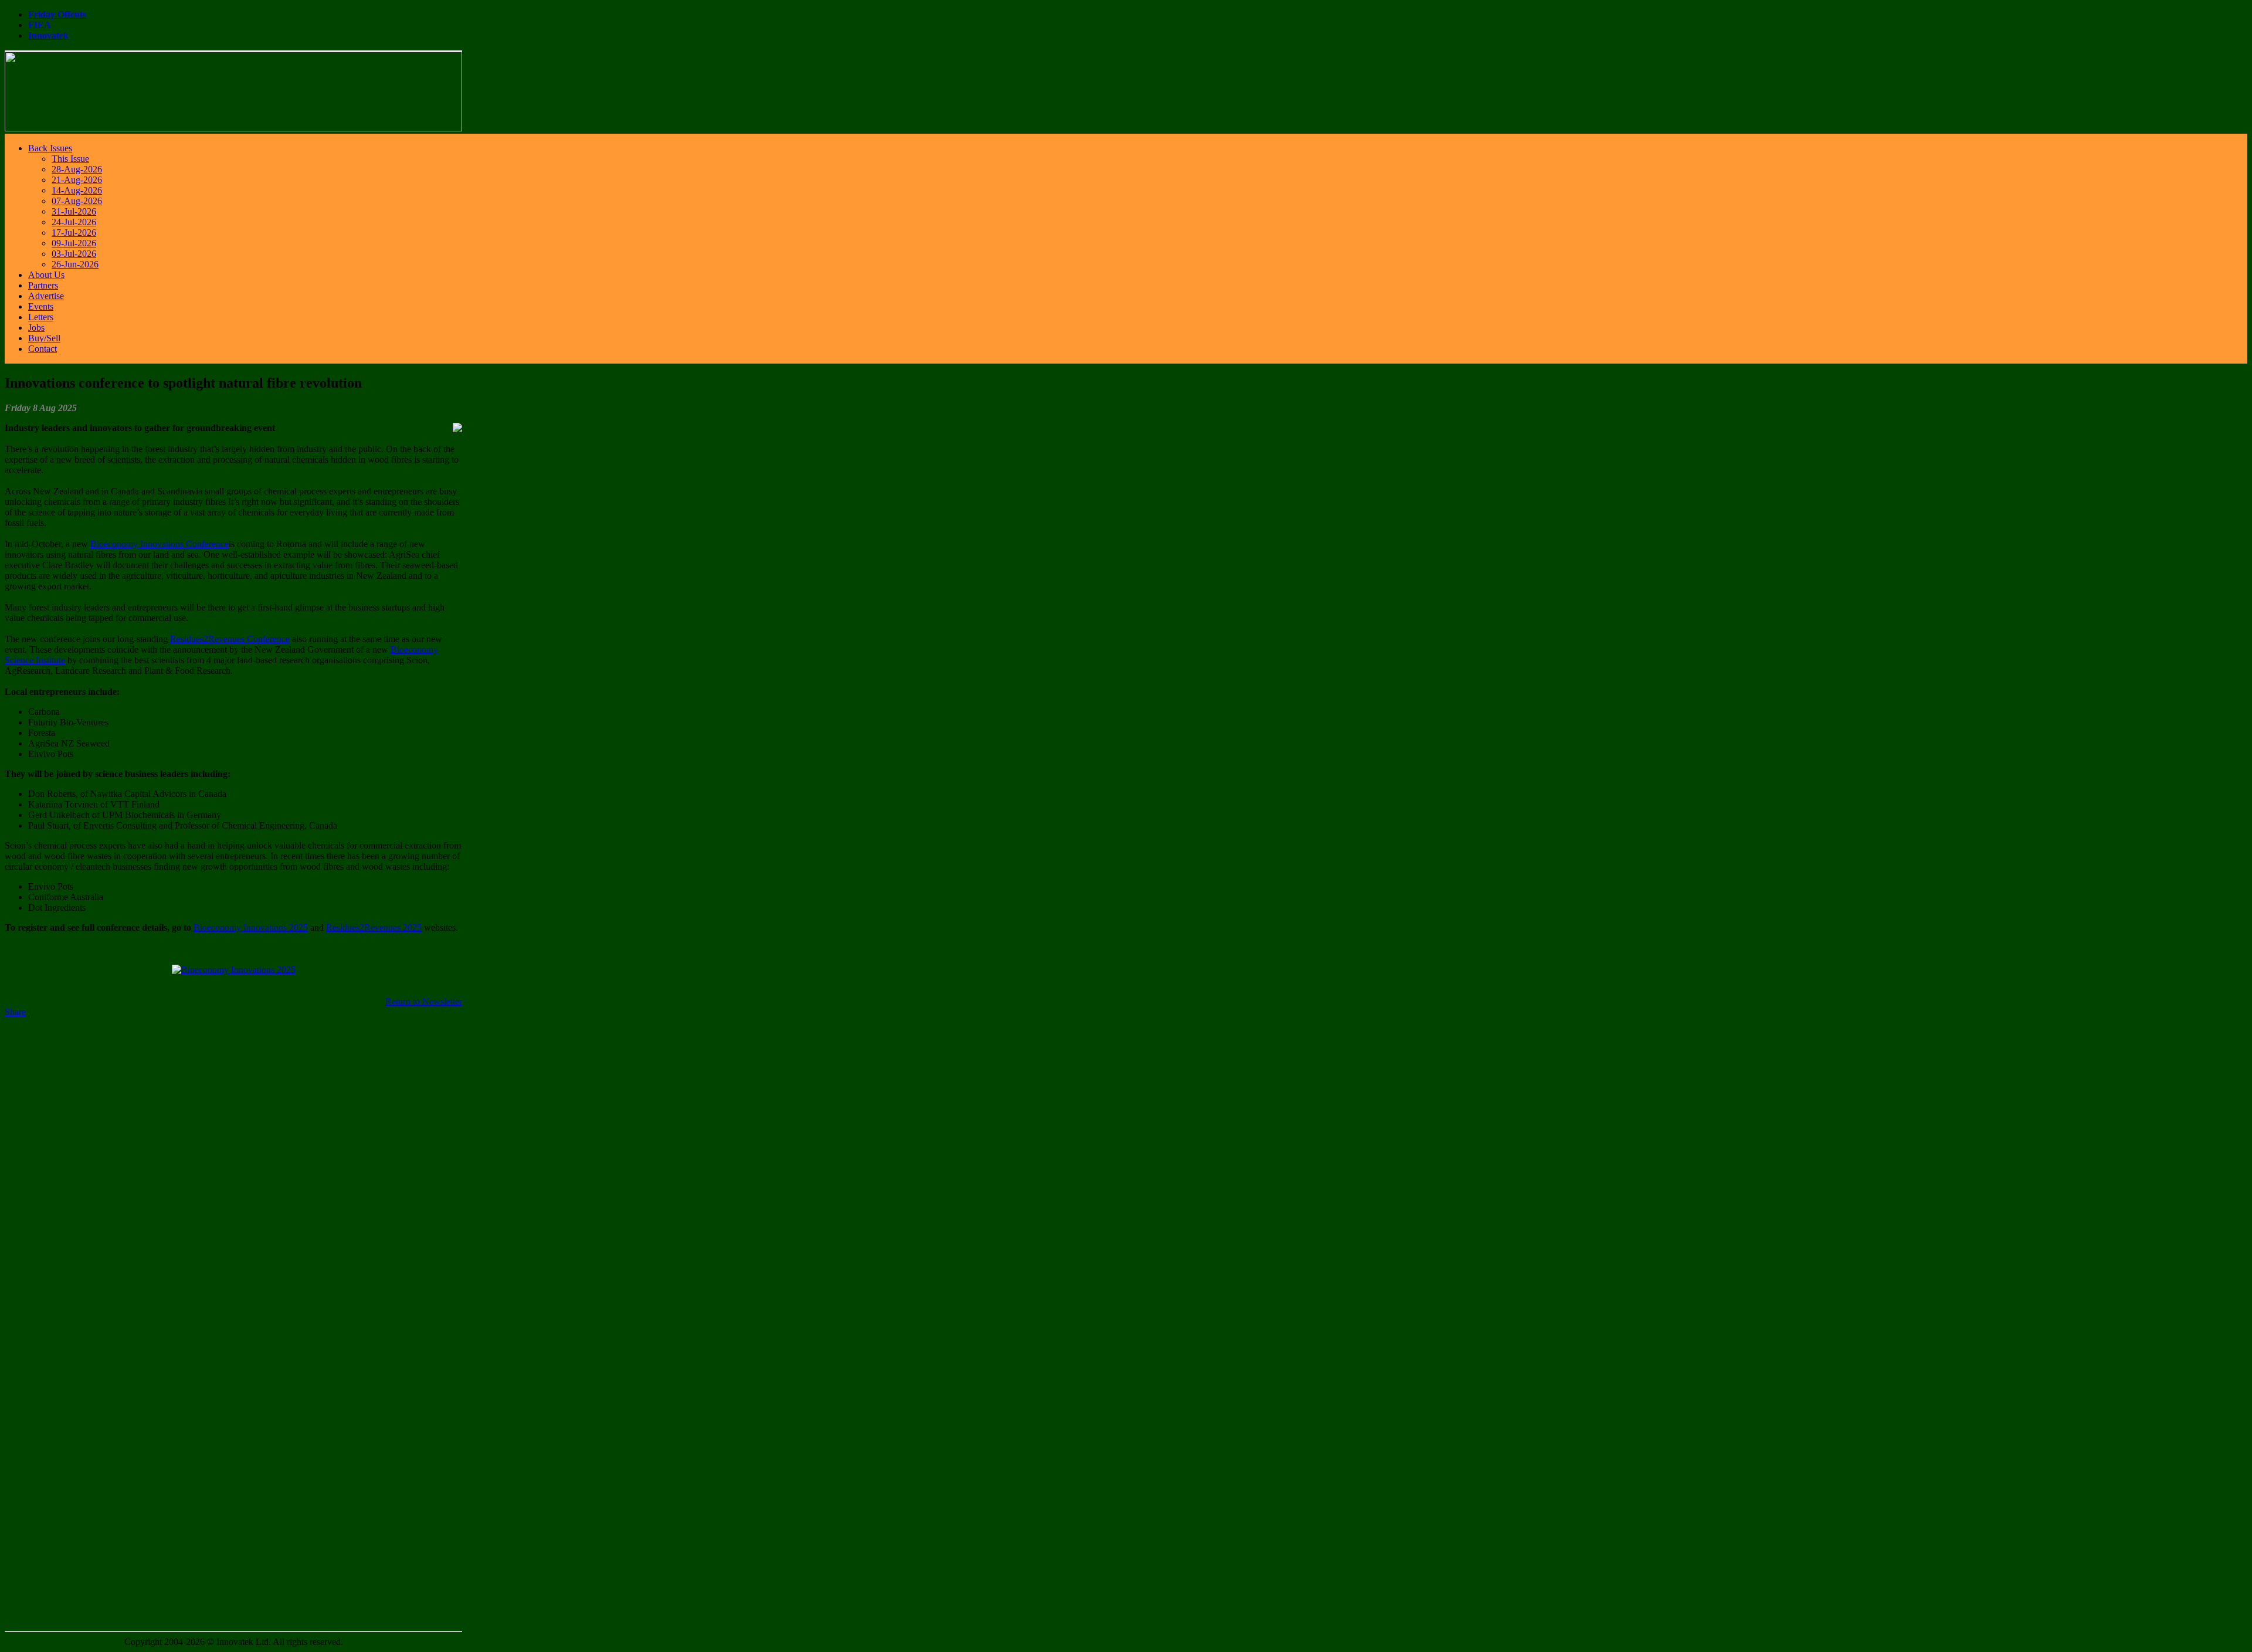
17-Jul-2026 (74, 233)
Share (15, 1012)
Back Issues (50, 148)
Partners (43, 285)
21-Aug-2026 (77, 180)
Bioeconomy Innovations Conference (160, 544)
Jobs (36, 328)
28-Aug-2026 (77, 169)
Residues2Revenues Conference (230, 639)
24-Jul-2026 (74, 222)
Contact (43, 349)
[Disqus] (233, 1164)
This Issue (70, 159)
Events (41, 306)
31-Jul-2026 (74, 211)
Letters (41, 317)
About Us (46, 275)
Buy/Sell (44, 338)
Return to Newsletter (424, 1001)
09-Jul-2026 (74, 243)
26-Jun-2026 (75, 264)
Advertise (46, 296)
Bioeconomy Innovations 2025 (251, 927)
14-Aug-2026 (77, 190)
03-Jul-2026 (74, 254)
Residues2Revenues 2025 (374, 927)
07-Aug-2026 (77, 201)
